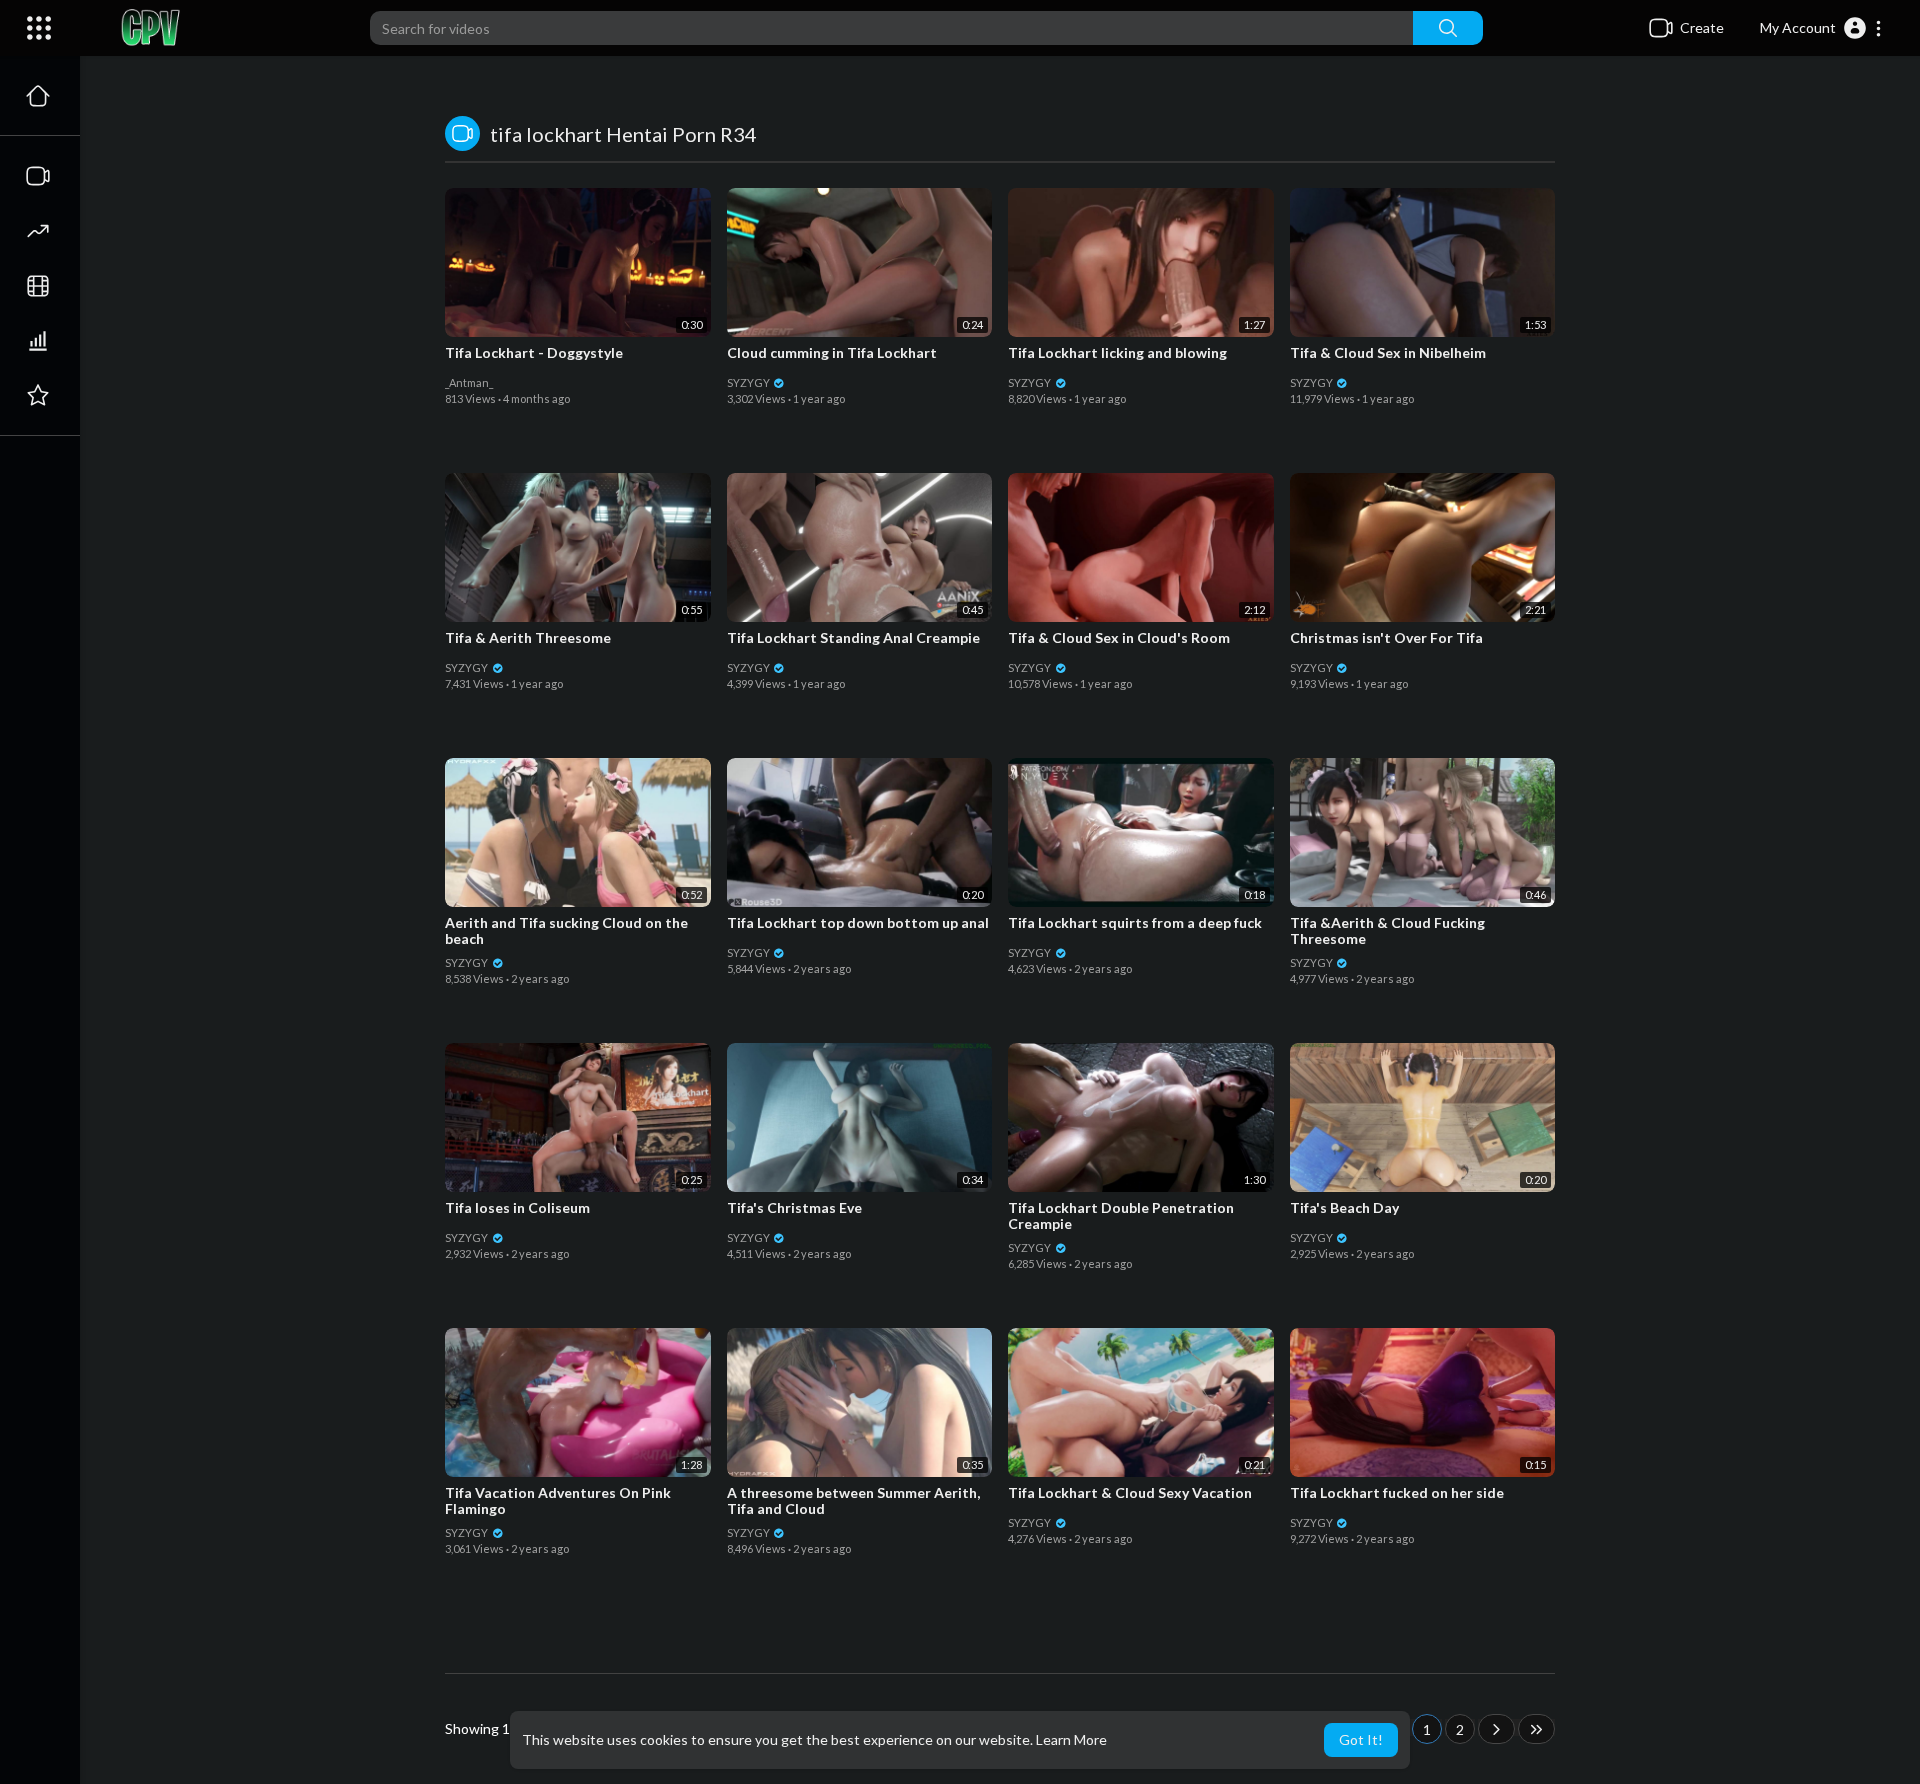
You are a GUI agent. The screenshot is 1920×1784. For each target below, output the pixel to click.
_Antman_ (469, 382)
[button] (1821, 28)
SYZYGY (749, 382)
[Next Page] (1496, 1729)
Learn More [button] (1071, 1739)
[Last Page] (1536, 1729)
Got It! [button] (1361, 1739)
